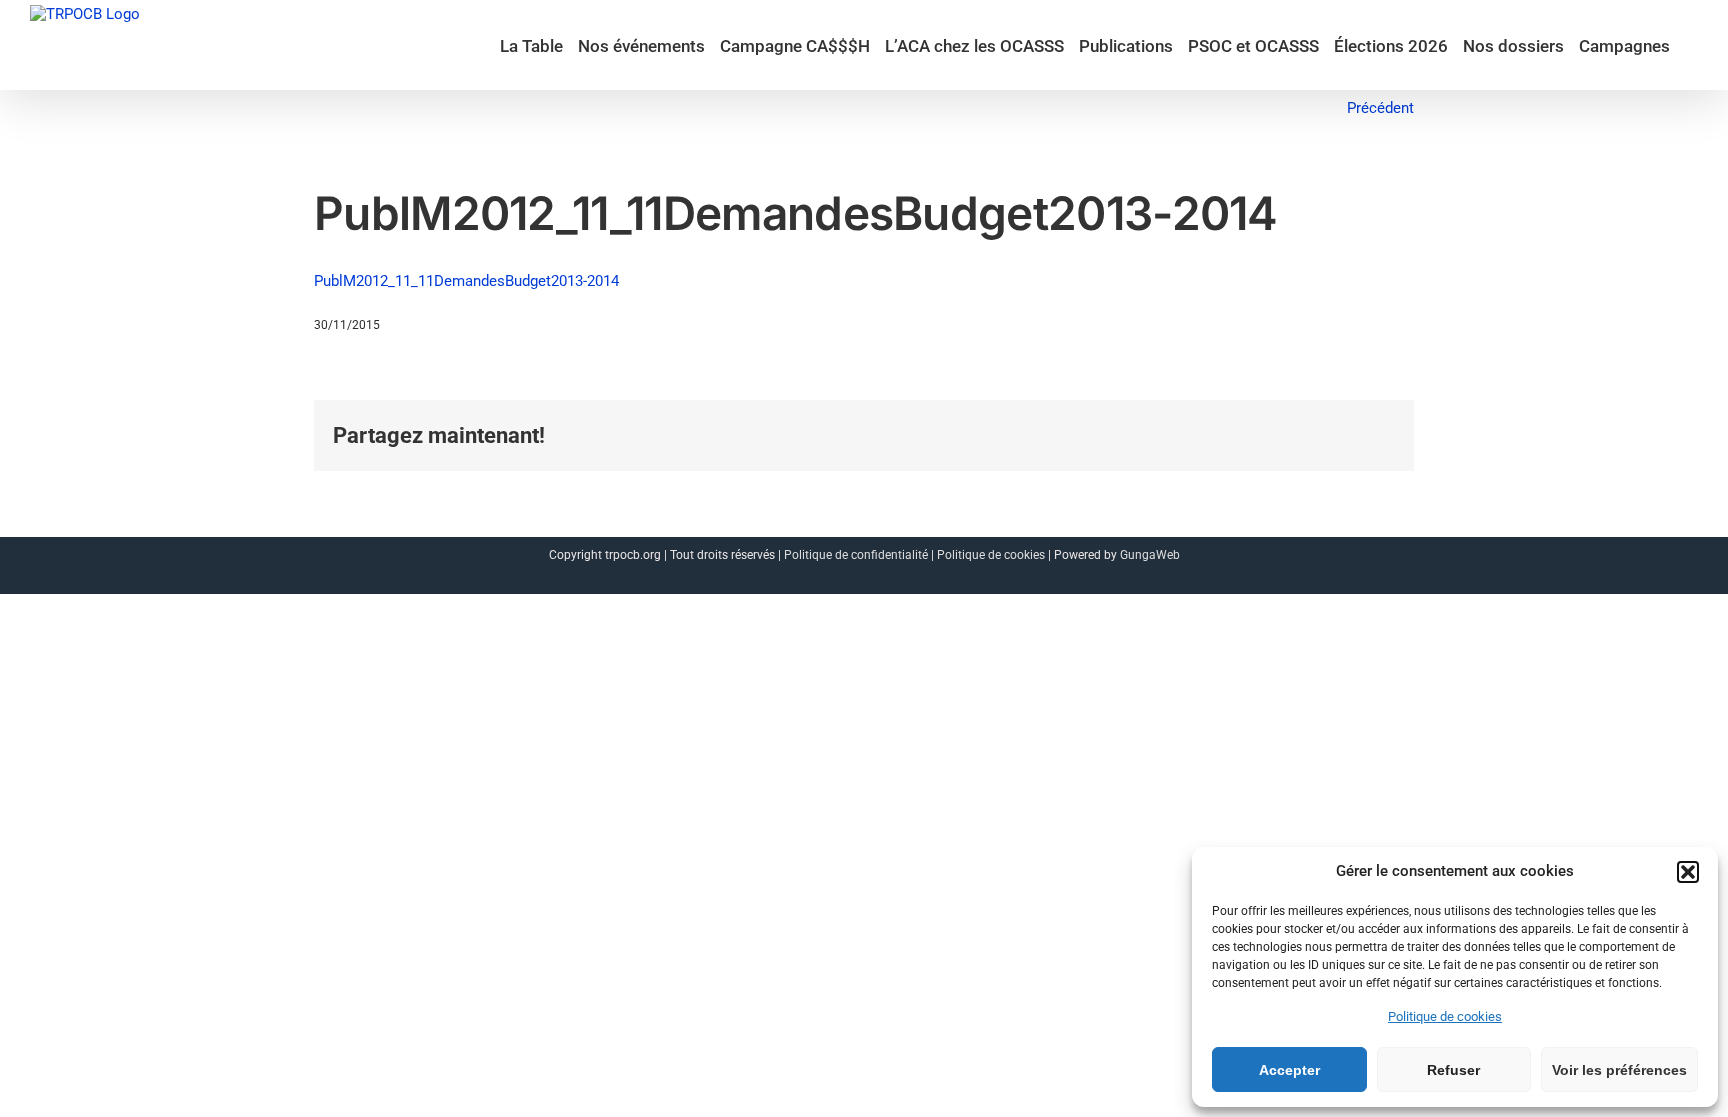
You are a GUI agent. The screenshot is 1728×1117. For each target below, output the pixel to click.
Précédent (1380, 108)
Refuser (1453, 1070)
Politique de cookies (1445, 1016)
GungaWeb (1150, 555)
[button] (1688, 872)
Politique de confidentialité (856, 555)
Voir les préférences (1619, 1070)
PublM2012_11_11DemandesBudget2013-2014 (466, 281)
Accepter (1289, 1070)
